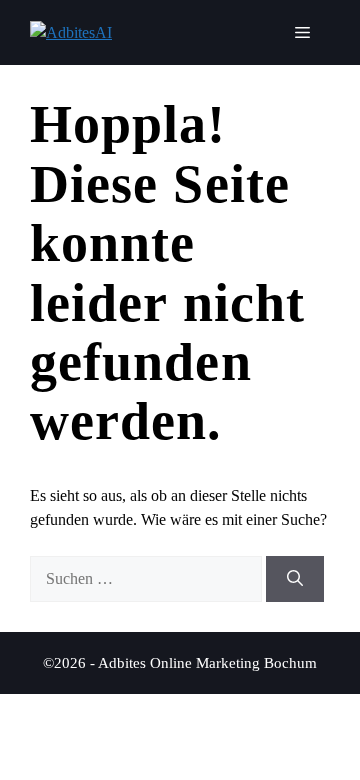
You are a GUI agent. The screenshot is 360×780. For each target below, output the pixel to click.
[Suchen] (295, 579)
